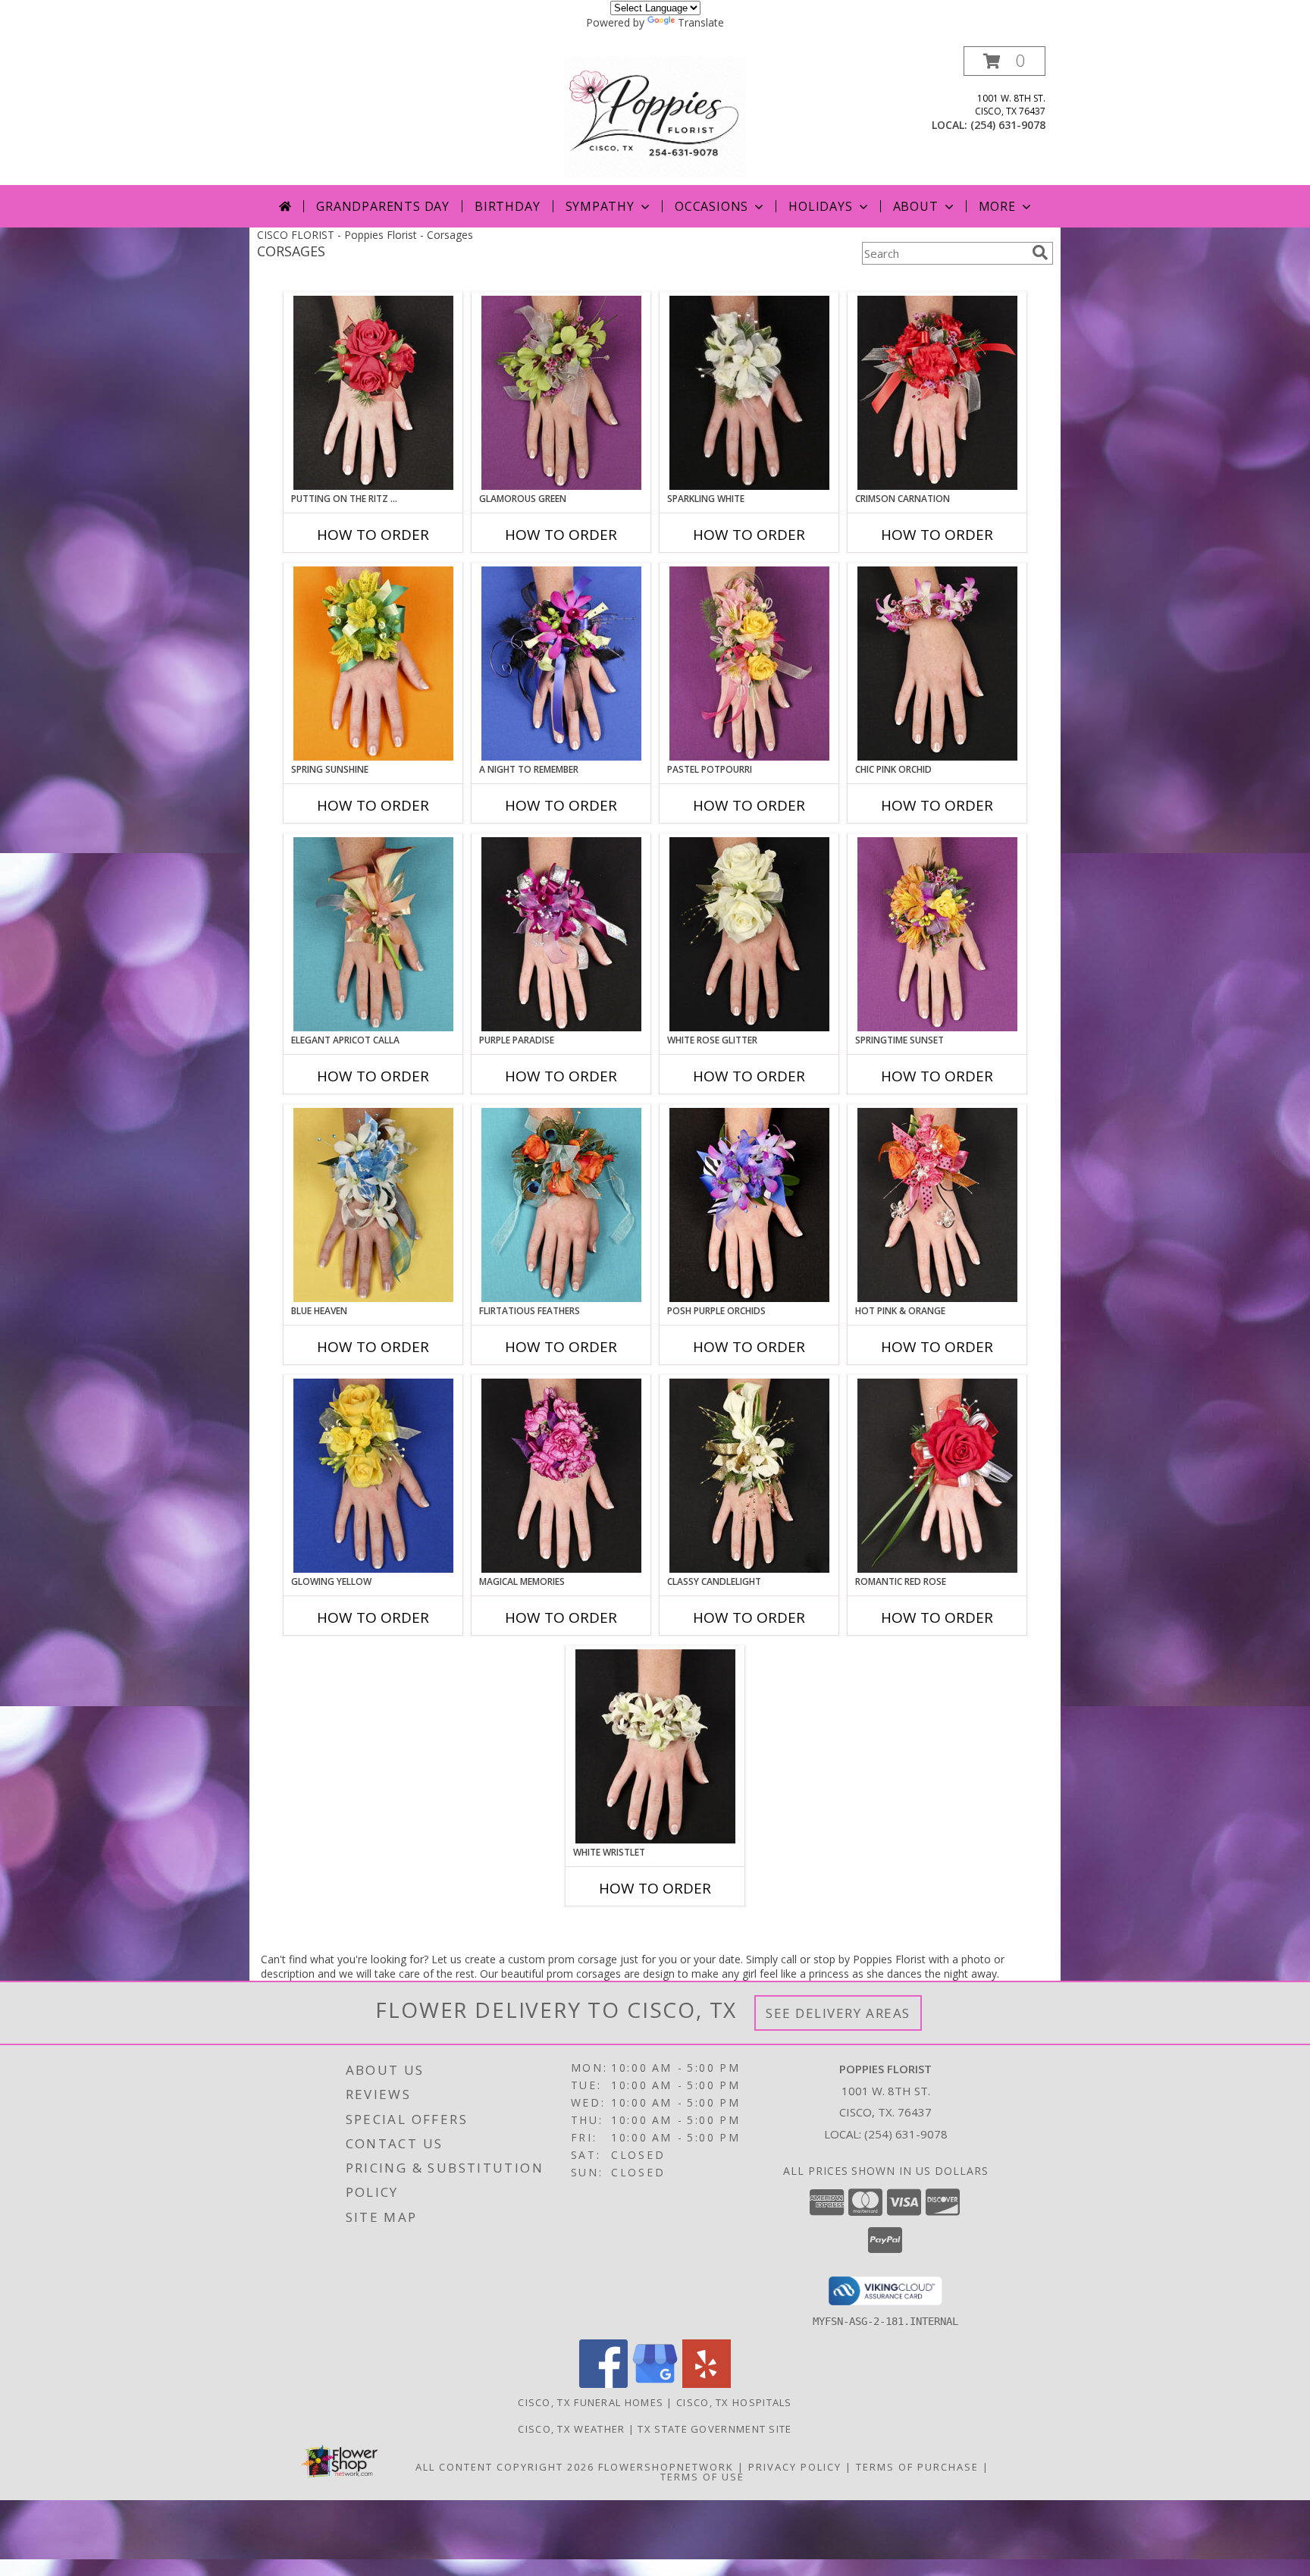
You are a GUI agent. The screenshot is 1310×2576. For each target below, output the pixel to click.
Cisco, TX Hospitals (734, 2402)
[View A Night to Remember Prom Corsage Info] (561, 664)
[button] (1004, 61)
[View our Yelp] (707, 2384)
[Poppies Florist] (655, 116)
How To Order (373, 535)
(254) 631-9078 (1008, 125)
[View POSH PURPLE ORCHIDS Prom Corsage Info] (749, 1205)
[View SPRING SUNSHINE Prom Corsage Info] (373, 664)
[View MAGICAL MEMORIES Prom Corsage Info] (561, 1476)
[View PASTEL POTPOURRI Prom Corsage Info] (749, 664)
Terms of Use (702, 2477)
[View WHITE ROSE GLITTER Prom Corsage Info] (749, 934)
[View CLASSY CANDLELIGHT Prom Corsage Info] (749, 1476)
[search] (1040, 253)
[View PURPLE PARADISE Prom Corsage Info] (561, 934)
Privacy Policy (795, 2467)
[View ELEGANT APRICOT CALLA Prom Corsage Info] (373, 934)
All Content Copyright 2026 (505, 2467)
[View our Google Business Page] (655, 2384)
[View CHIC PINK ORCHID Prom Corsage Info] (937, 664)
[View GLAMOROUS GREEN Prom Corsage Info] (561, 393)
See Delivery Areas (838, 2013)
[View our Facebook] (603, 2384)
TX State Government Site (715, 2429)
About (916, 206)
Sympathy (600, 206)
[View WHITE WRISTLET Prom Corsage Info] (655, 1746)
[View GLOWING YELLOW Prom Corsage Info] (373, 1476)
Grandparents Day (383, 206)
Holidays (820, 206)
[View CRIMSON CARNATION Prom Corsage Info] (937, 393)
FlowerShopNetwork (666, 2467)
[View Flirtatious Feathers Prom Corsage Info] (561, 1205)
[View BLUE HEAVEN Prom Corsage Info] (373, 1205)
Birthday (507, 206)
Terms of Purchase (917, 2467)
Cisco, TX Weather (571, 2429)
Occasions (711, 206)
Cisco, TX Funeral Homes (591, 2402)
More (997, 206)
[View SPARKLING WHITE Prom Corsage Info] (749, 393)
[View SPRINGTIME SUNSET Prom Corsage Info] (937, 934)
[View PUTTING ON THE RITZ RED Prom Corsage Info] (373, 393)
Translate (701, 22)
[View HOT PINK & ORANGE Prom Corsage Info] (937, 1205)
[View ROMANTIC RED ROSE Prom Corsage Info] (937, 1476)
